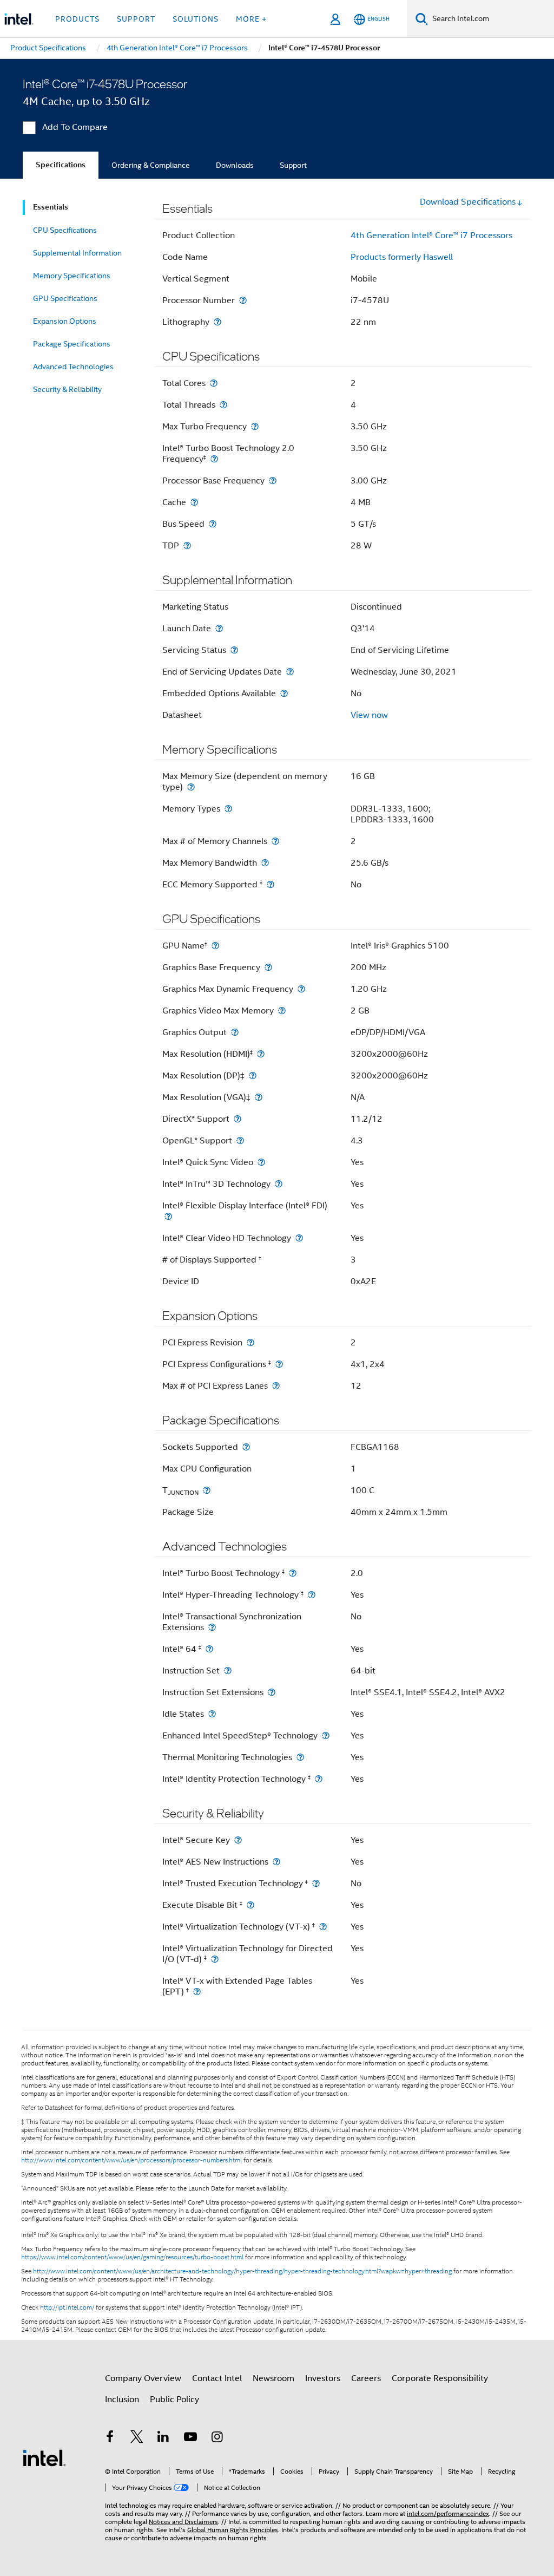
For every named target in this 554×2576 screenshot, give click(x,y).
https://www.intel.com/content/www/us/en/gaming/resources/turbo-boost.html (132, 2257)
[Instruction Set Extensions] (272, 1692)
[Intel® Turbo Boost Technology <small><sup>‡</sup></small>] (293, 1573)
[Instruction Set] (228, 1671)
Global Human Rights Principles (233, 2530)
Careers (366, 2378)
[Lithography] (217, 322)
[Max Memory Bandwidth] (265, 863)
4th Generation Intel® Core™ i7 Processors (431, 236)
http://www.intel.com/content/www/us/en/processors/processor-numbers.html (131, 2160)
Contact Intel (217, 2378)
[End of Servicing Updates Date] (290, 672)
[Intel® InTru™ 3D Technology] (279, 1184)
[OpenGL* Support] (240, 1140)
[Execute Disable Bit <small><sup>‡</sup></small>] (250, 1905)
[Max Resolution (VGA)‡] (259, 1097)
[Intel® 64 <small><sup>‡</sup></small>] (209, 1649)
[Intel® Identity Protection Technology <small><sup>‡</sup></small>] (319, 1779)
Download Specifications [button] (468, 202)
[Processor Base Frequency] (273, 480)
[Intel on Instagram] (217, 2438)
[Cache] (194, 502)
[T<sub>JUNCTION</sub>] (207, 1490)
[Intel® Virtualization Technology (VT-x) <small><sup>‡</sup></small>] (323, 1927)
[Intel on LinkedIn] (163, 2438)
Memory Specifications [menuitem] (72, 276)
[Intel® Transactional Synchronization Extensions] (212, 1627)
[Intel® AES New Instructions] (276, 1862)
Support (293, 165)
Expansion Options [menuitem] (65, 321)
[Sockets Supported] (246, 1447)
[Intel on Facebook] (110, 2438)
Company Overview (143, 2378)
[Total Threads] (223, 405)
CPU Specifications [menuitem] (65, 230)
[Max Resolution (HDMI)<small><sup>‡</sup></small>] (261, 1054)
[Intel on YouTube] (190, 2438)
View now (369, 715)
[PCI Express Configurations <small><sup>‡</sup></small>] (279, 1364)
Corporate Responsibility (440, 2378)
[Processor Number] (243, 300)
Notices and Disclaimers (183, 2522)
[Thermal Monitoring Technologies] (300, 1757)
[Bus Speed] (213, 524)
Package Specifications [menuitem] (72, 344)
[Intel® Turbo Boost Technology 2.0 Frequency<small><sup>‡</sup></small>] (214, 459)
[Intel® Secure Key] (238, 1840)
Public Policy (174, 2400)
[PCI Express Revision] (250, 1342)
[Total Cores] (214, 383)
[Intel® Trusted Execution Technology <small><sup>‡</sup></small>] (316, 1883)
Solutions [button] (196, 19)
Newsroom (273, 2378)
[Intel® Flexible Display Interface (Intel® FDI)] (168, 1216)
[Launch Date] (219, 628)
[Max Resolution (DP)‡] (253, 1075)
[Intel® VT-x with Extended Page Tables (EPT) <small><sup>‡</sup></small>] (197, 1992)
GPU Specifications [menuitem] (65, 298)
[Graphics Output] (235, 1032)
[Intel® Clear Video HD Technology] (299, 1238)
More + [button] (251, 19)
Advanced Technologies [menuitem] (73, 367)
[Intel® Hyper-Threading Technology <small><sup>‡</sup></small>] (312, 1595)
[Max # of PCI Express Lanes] (276, 1386)
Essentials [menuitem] (51, 207)
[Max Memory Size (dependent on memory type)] (191, 787)
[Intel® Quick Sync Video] (261, 1162)
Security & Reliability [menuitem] (67, 389)
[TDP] (187, 545)
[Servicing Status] (234, 650)
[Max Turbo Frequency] (255, 426)
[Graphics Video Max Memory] (282, 1011)
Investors (323, 2378)
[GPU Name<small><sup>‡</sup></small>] (215, 946)
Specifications (61, 165)
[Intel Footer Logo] (44, 2457)
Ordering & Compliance (151, 165)
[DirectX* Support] (238, 1119)
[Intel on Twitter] (137, 2438)
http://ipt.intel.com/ (67, 2307)
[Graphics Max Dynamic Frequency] (301, 989)
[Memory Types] (228, 809)
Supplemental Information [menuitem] (77, 253)
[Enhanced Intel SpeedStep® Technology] (326, 1735)
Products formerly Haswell (402, 257)
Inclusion (122, 2400)
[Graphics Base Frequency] (268, 967)
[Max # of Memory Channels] (275, 841)
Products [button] (77, 19)
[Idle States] (212, 1714)
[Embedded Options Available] (284, 693)
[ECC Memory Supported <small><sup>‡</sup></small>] (271, 884)
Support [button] (136, 19)
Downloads (235, 165)
